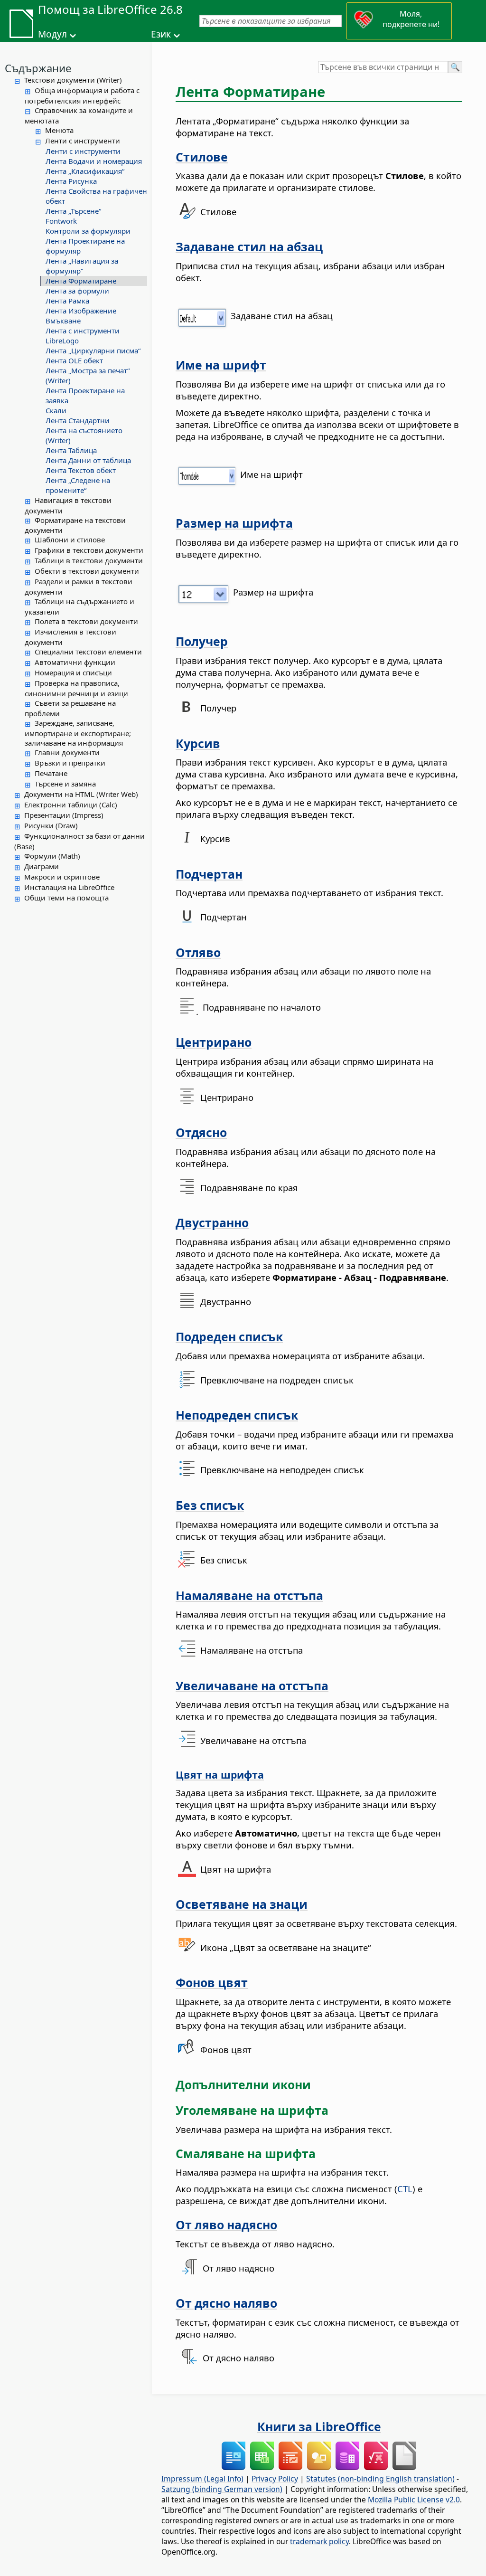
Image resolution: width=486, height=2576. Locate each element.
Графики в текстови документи (89, 550)
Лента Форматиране (81, 281)
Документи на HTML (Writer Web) (81, 794)
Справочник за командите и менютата (79, 115)
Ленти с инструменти (83, 141)
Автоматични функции (75, 662)
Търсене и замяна (65, 784)
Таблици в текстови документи (89, 560)
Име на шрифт (221, 365)
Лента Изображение (81, 311)
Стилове (202, 157)
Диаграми (42, 866)
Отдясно (201, 1132)
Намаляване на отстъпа (249, 1595)
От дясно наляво (226, 2303)
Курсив (198, 743)
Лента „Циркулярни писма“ (93, 350)
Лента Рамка (67, 301)
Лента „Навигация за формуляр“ (82, 266)
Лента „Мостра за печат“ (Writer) (88, 375)
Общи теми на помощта (66, 898)
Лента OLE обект (74, 360)
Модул (52, 34)
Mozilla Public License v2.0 (414, 2500)
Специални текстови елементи (88, 652)
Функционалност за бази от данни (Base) (79, 841)
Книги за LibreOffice (319, 2426)
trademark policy (319, 2541)
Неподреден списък (237, 1415)
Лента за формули (77, 291)
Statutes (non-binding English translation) (380, 2479)
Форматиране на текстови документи (75, 525)
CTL (405, 2189)
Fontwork (61, 221)
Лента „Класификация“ (85, 171)
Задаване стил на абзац (249, 246)
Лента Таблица (71, 450)
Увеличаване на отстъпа (252, 1686)
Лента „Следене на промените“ (78, 485)
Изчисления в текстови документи (70, 637)
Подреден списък (229, 1336)
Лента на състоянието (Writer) (84, 435)
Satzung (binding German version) (222, 2489)
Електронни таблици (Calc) (71, 805)
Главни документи (67, 752)
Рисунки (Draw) (51, 825)
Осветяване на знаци (242, 1904)
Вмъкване (63, 321)
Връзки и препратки (70, 763)
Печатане (51, 773)
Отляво (198, 952)
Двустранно (212, 1222)
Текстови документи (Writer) (73, 80)
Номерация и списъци (73, 672)
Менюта (59, 130)
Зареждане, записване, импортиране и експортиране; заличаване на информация (78, 733)
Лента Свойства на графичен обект (96, 196)
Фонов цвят (212, 1982)
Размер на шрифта (234, 523)
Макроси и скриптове (62, 877)
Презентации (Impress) (64, 815)
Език (161, 34)
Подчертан (209, 874)
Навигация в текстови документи (68, 505)
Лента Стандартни (78, 420)
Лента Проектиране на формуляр (85, 246)
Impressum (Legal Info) (202, 2479)
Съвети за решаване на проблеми (70, 708)
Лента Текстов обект (81, 470)
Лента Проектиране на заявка (85, 395)
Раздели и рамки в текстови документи (79, 587)
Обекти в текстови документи (87, 571)
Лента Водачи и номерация (94, 161)
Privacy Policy (275, 2479)
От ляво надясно (226, 2225)
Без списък (210, 1505)
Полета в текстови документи (86, 621)
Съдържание (38, 68)
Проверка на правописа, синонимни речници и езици (76, 688)
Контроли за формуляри (88, 231)
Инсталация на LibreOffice (69, 887)
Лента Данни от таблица (88, 460)
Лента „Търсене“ (73, 211)
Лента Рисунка (71, 181)
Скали (56, 410)
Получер (202, 641)
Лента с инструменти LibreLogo (83, 336)
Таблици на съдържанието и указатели (79, 606)
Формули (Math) (52, 856)
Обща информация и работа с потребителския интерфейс (82, 95)
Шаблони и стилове (70, 540)
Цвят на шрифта (220, 1775)
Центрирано (214, 1042)
